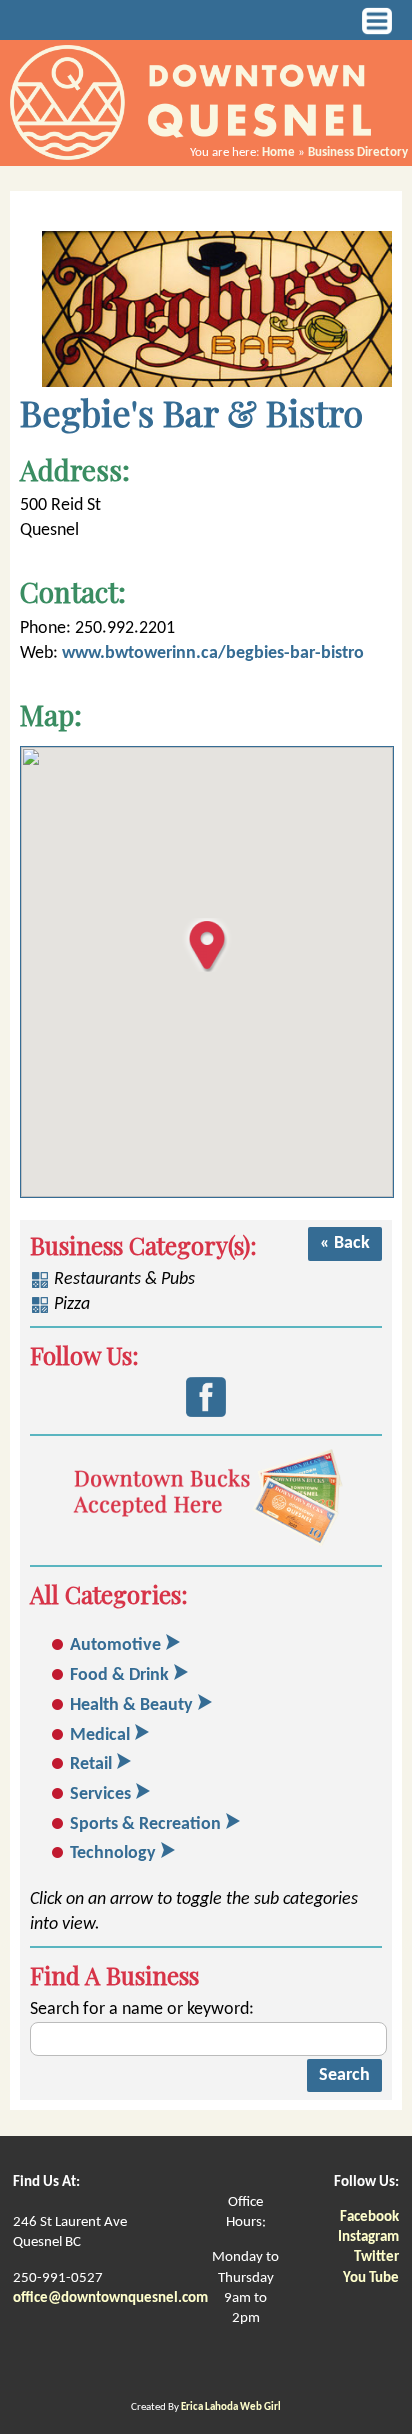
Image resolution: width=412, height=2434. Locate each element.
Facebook (369, 2217)
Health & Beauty (131, 1705)
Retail (91, 1764)
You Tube (371, 2278)
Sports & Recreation (145, 1824)
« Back (345, 1243)
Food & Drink (119, 1675)
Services (100, 1794)
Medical (100, 1735)
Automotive (115, 1645)
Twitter (376, 2257)
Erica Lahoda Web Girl (231, 2407)
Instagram (368, 2237)
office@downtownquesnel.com (110, 2298)
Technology (113, 1853)
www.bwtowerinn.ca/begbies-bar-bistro (213, 653)
